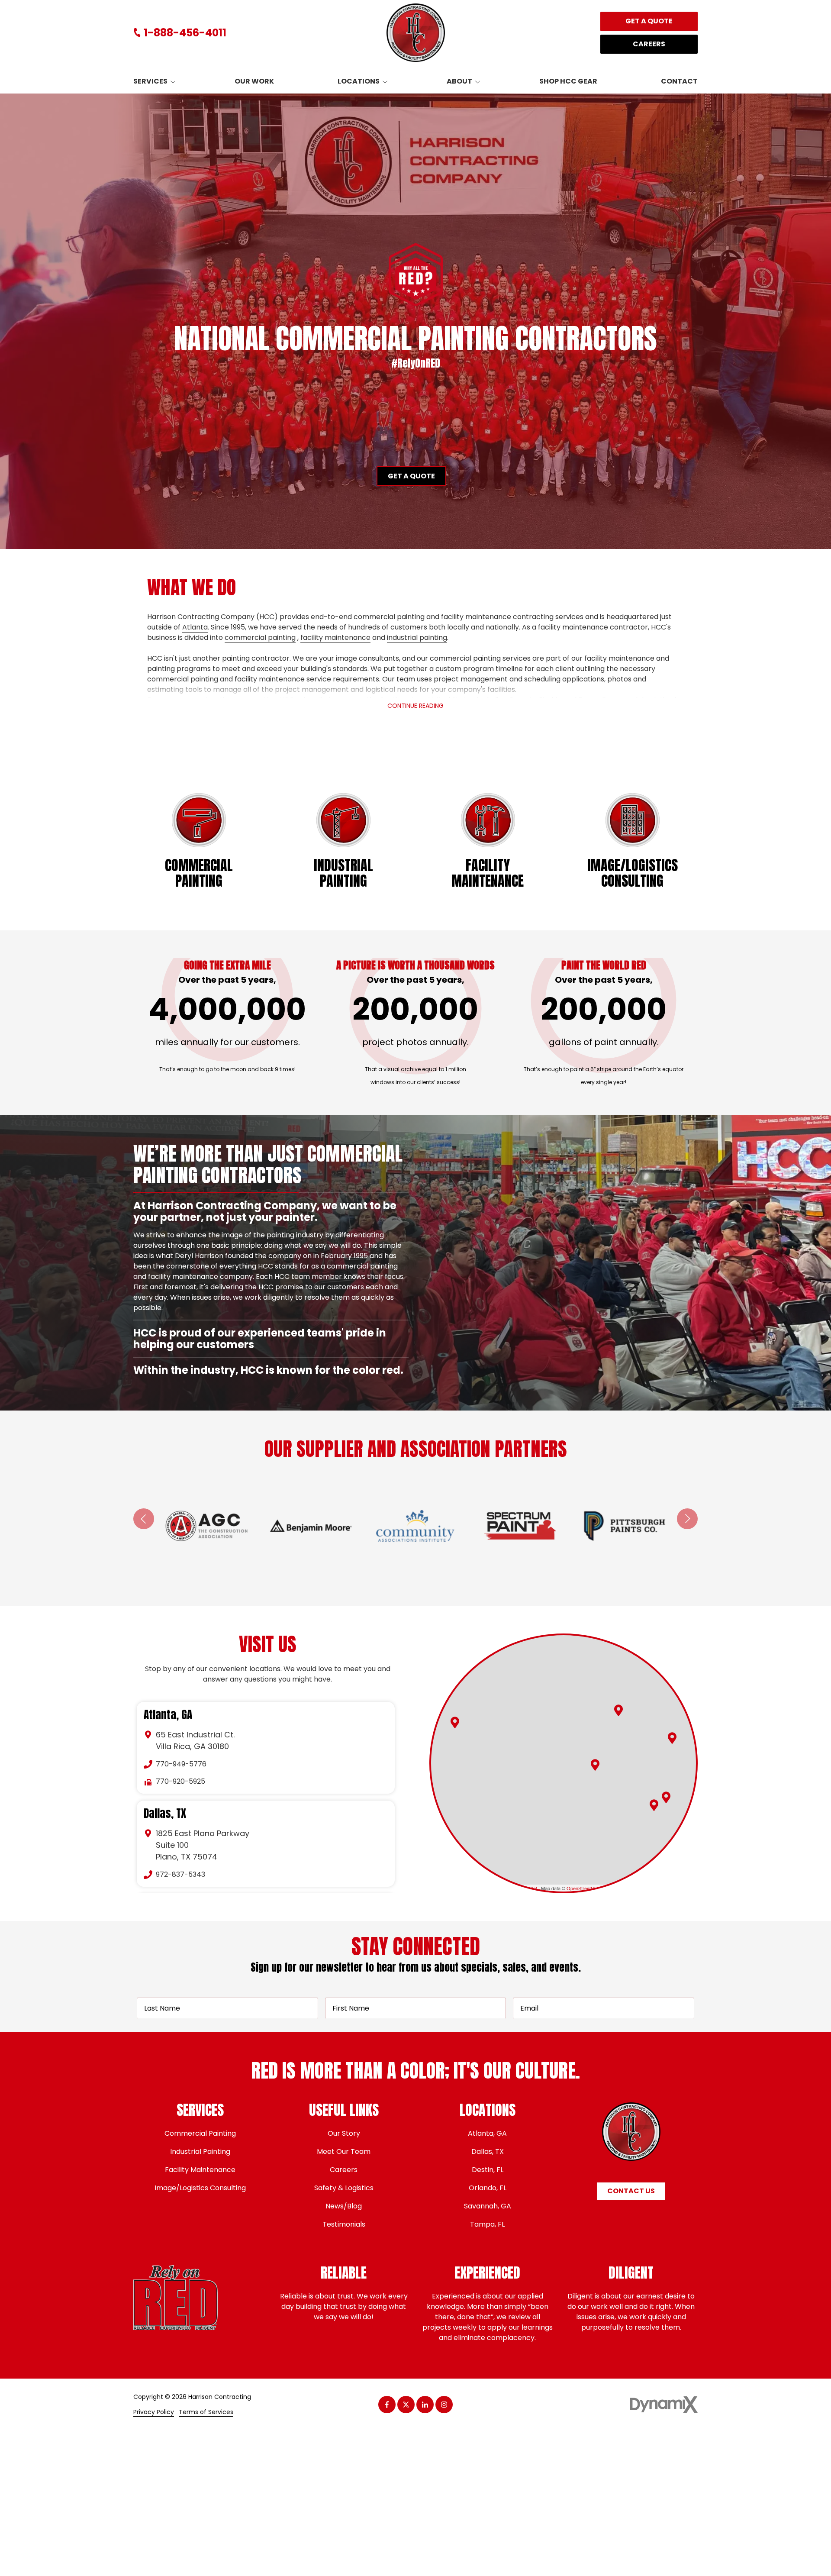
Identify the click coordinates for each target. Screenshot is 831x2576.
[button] (618, 1710)
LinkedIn (425, 2405)
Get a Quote (649, 21)
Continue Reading (415, 706)
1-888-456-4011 (185, 33)
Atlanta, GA (168, 1715)
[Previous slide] (144, 1519)
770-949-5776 (181, 1764)
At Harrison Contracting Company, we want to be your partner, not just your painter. (265, 1211)
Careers (649, 44)
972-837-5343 (180, 1874)
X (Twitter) (406, 2405)
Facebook (387, 2405)
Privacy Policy (154, 2412)
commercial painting (260, 638)
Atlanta (195, 627)
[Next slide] (687, 1519)
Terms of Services (206, 2412)
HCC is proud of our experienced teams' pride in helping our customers (260, 1249)
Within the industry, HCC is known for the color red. (269, 1370)
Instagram (444, 2405)
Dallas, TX (165, 1814)
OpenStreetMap (583, 1888)
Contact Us (631, 2191)
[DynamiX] (664, 2404)
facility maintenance (335, 638)
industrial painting (417, 638)
